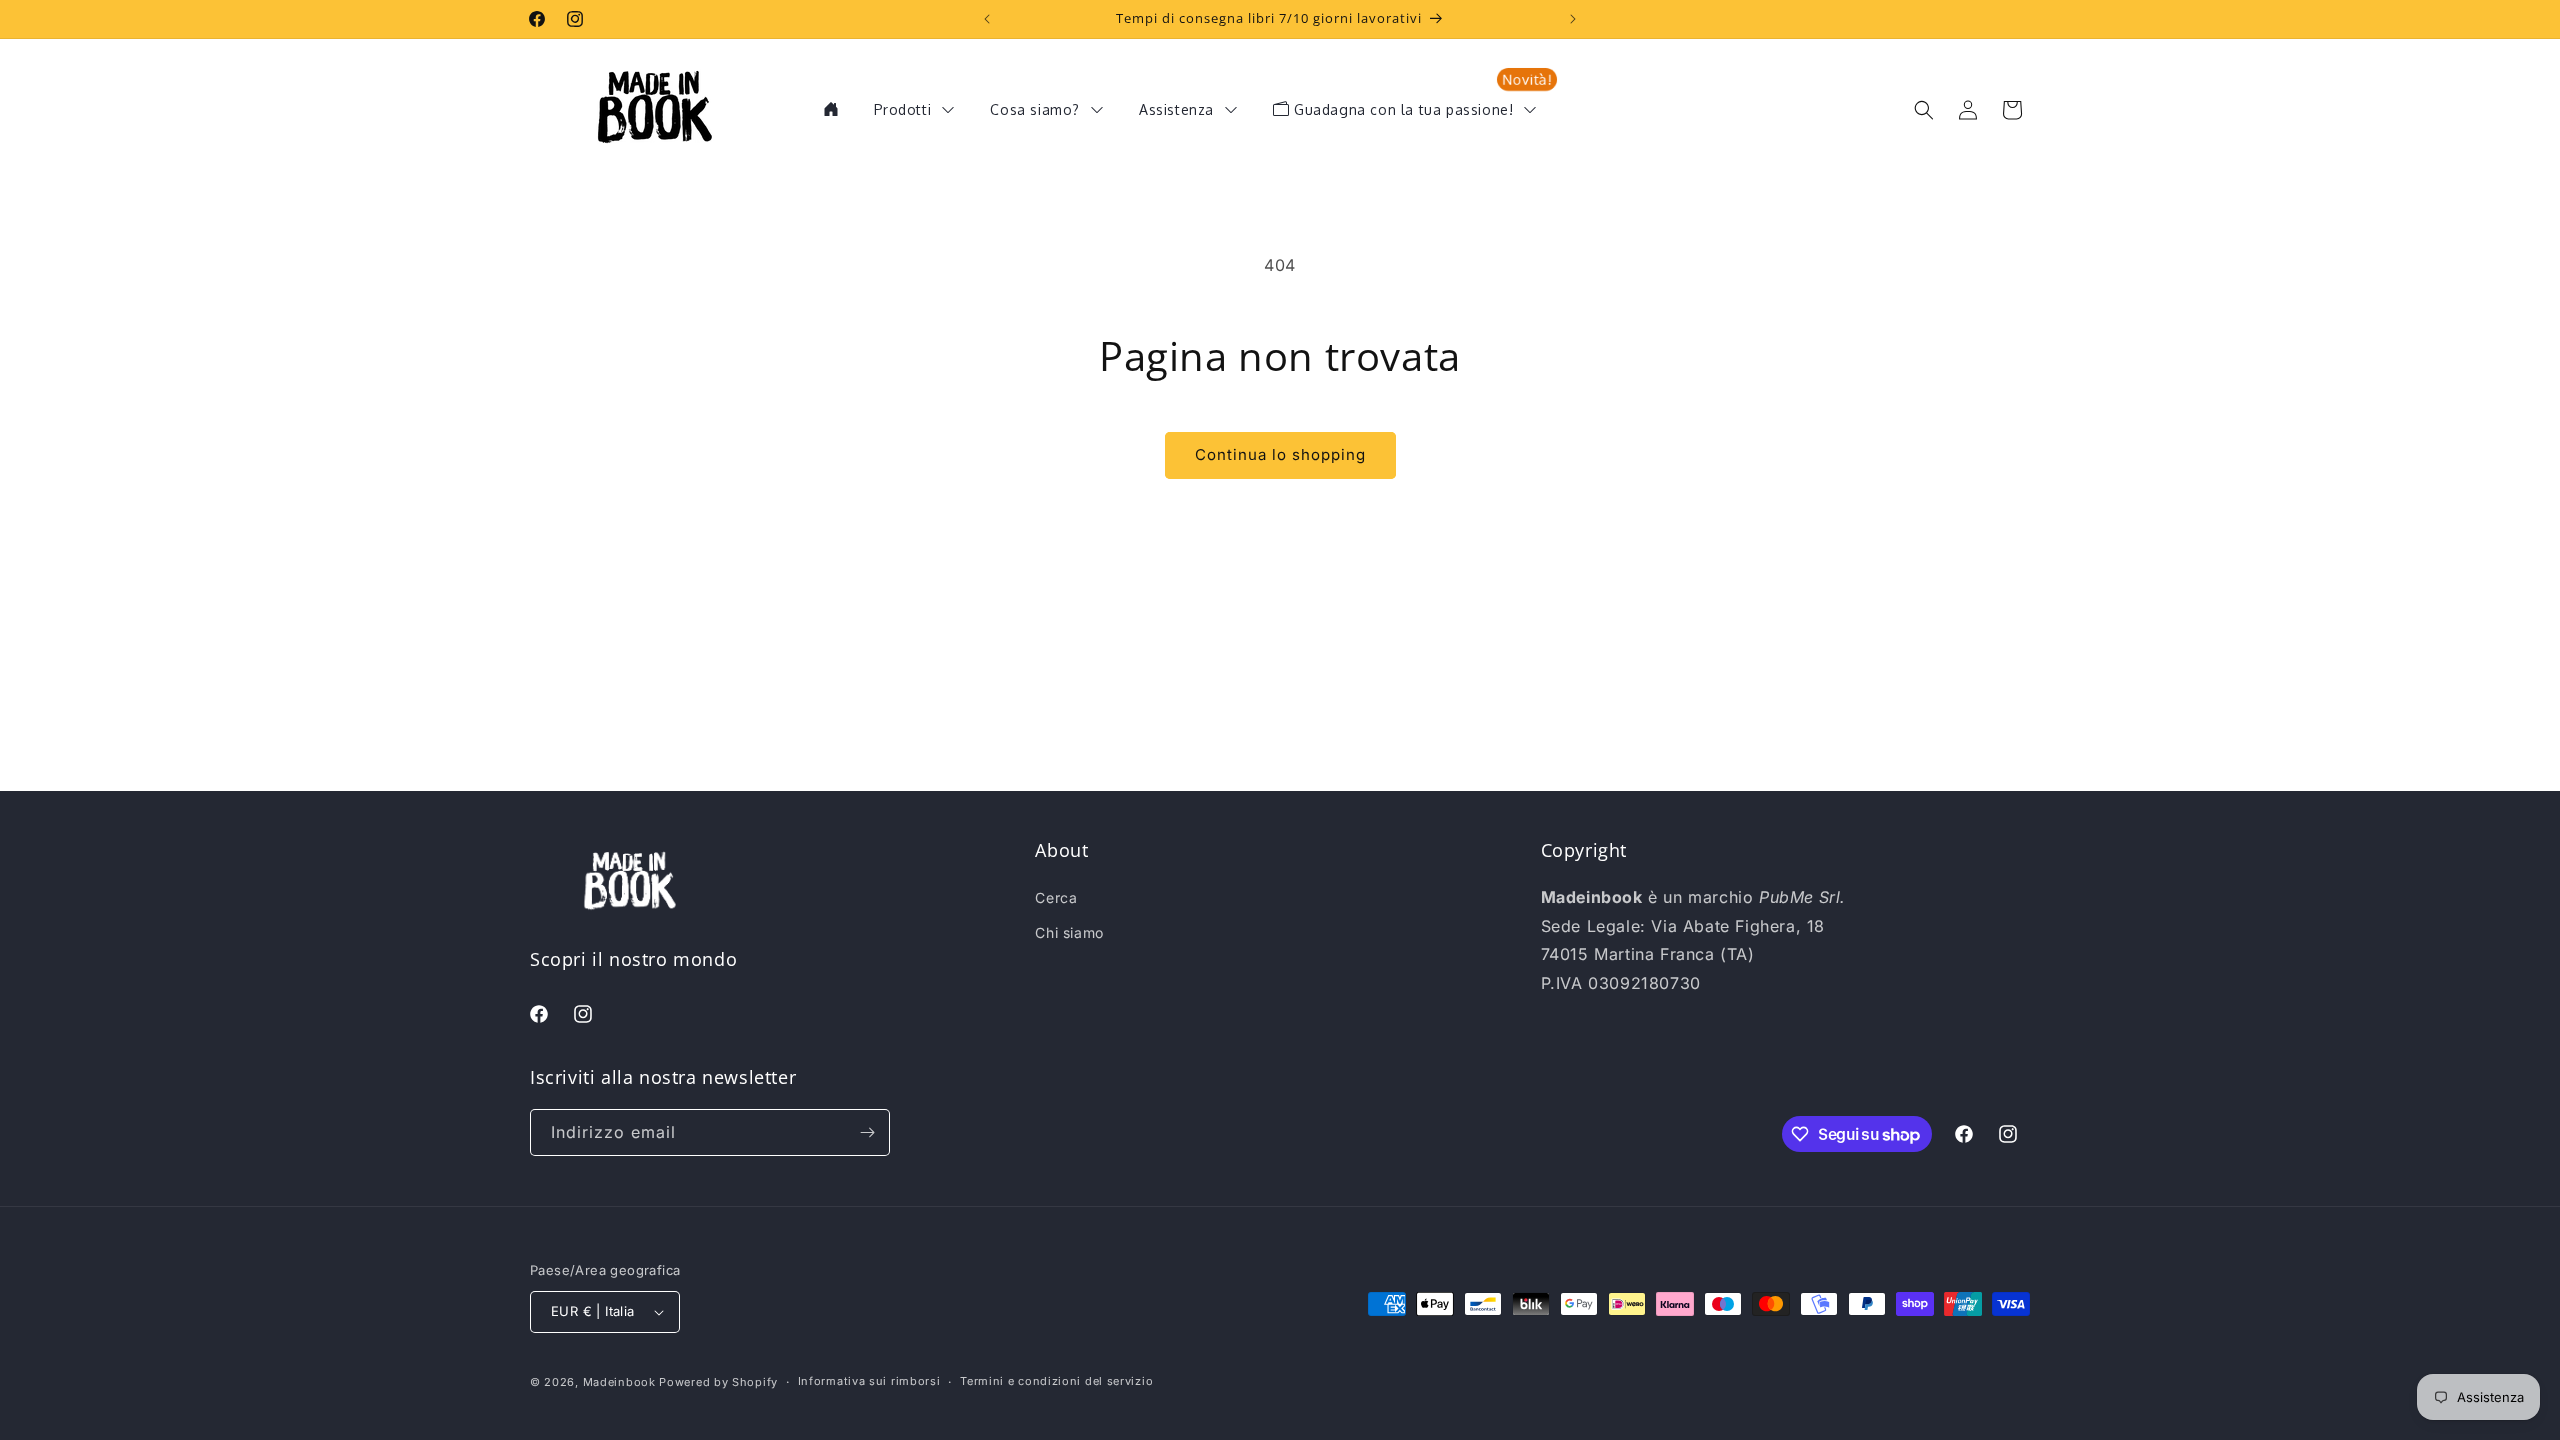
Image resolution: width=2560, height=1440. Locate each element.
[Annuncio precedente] (987, 19)
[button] (1924, 110)
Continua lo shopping (1280, 454)
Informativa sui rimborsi (869, 1381)
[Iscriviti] (867, 1132)
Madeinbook (619, 1382)
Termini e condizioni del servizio (1056, 1381)
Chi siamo (1069, 932)
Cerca (1056, 897)
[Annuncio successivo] (1573, 19)
